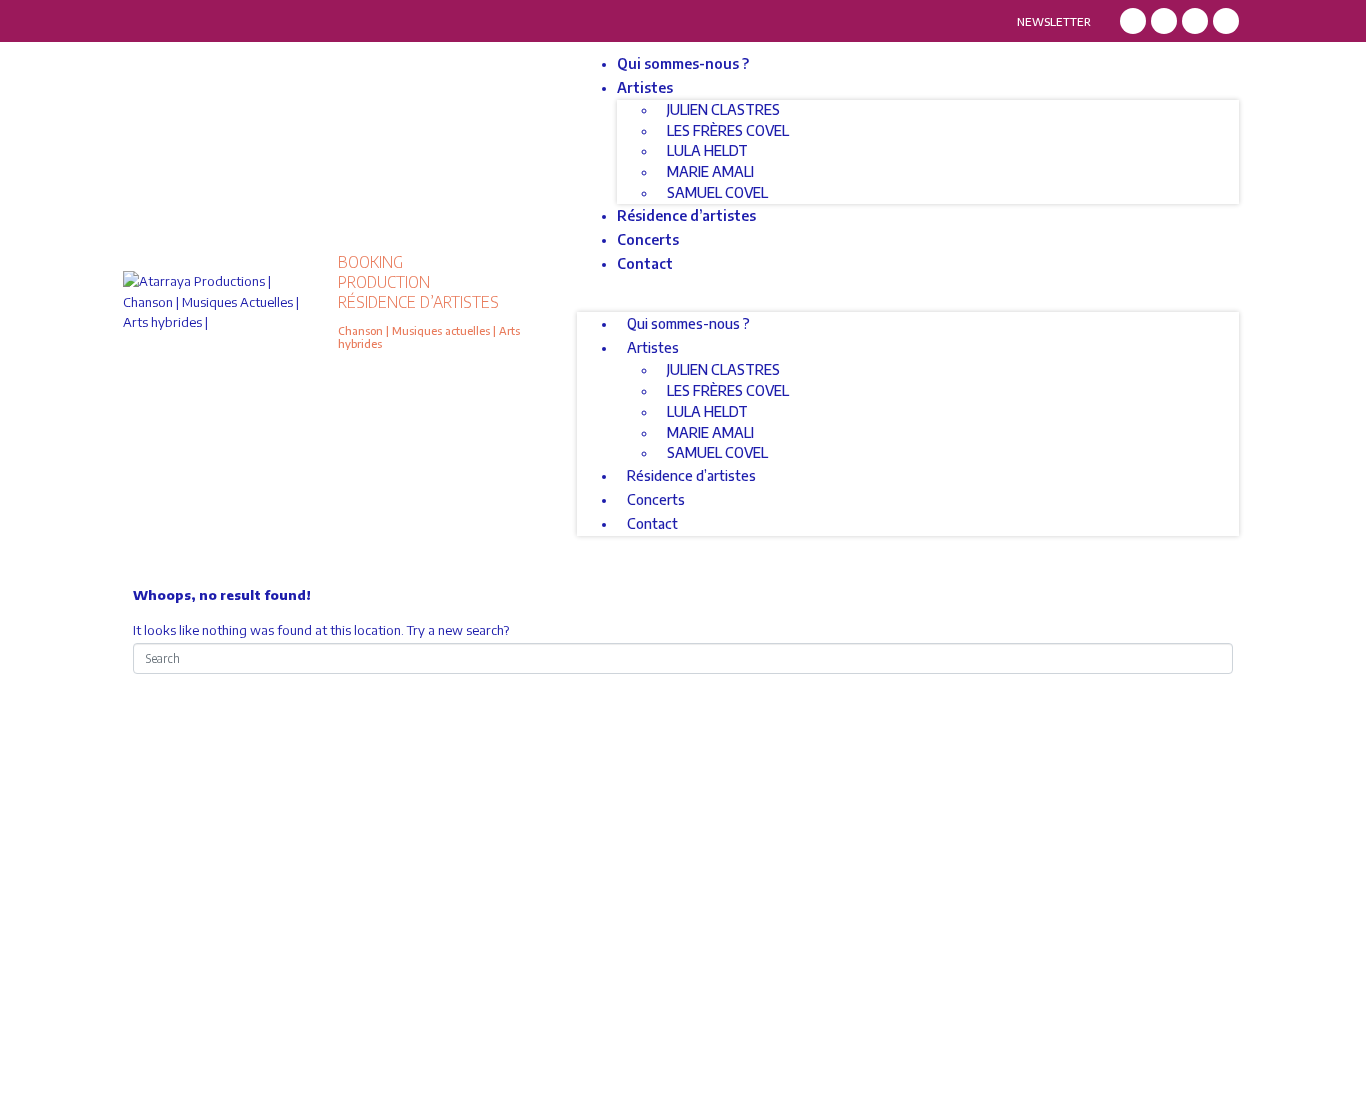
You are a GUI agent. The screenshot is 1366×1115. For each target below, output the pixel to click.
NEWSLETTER (1054, 21)
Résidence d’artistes (686, 215)
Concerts (648, 239)
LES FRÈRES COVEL (728, 130)
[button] (908, 302)
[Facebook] (1133, 21)
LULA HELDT (707, 150)
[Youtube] (1226, 21)
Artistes (645, 87)
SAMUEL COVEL (717, 192)
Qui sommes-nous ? (683, 63)
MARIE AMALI (710, 171)
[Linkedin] (1195, 21)
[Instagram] (1164, 21)
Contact (645, 263)
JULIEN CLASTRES (723, 109)
